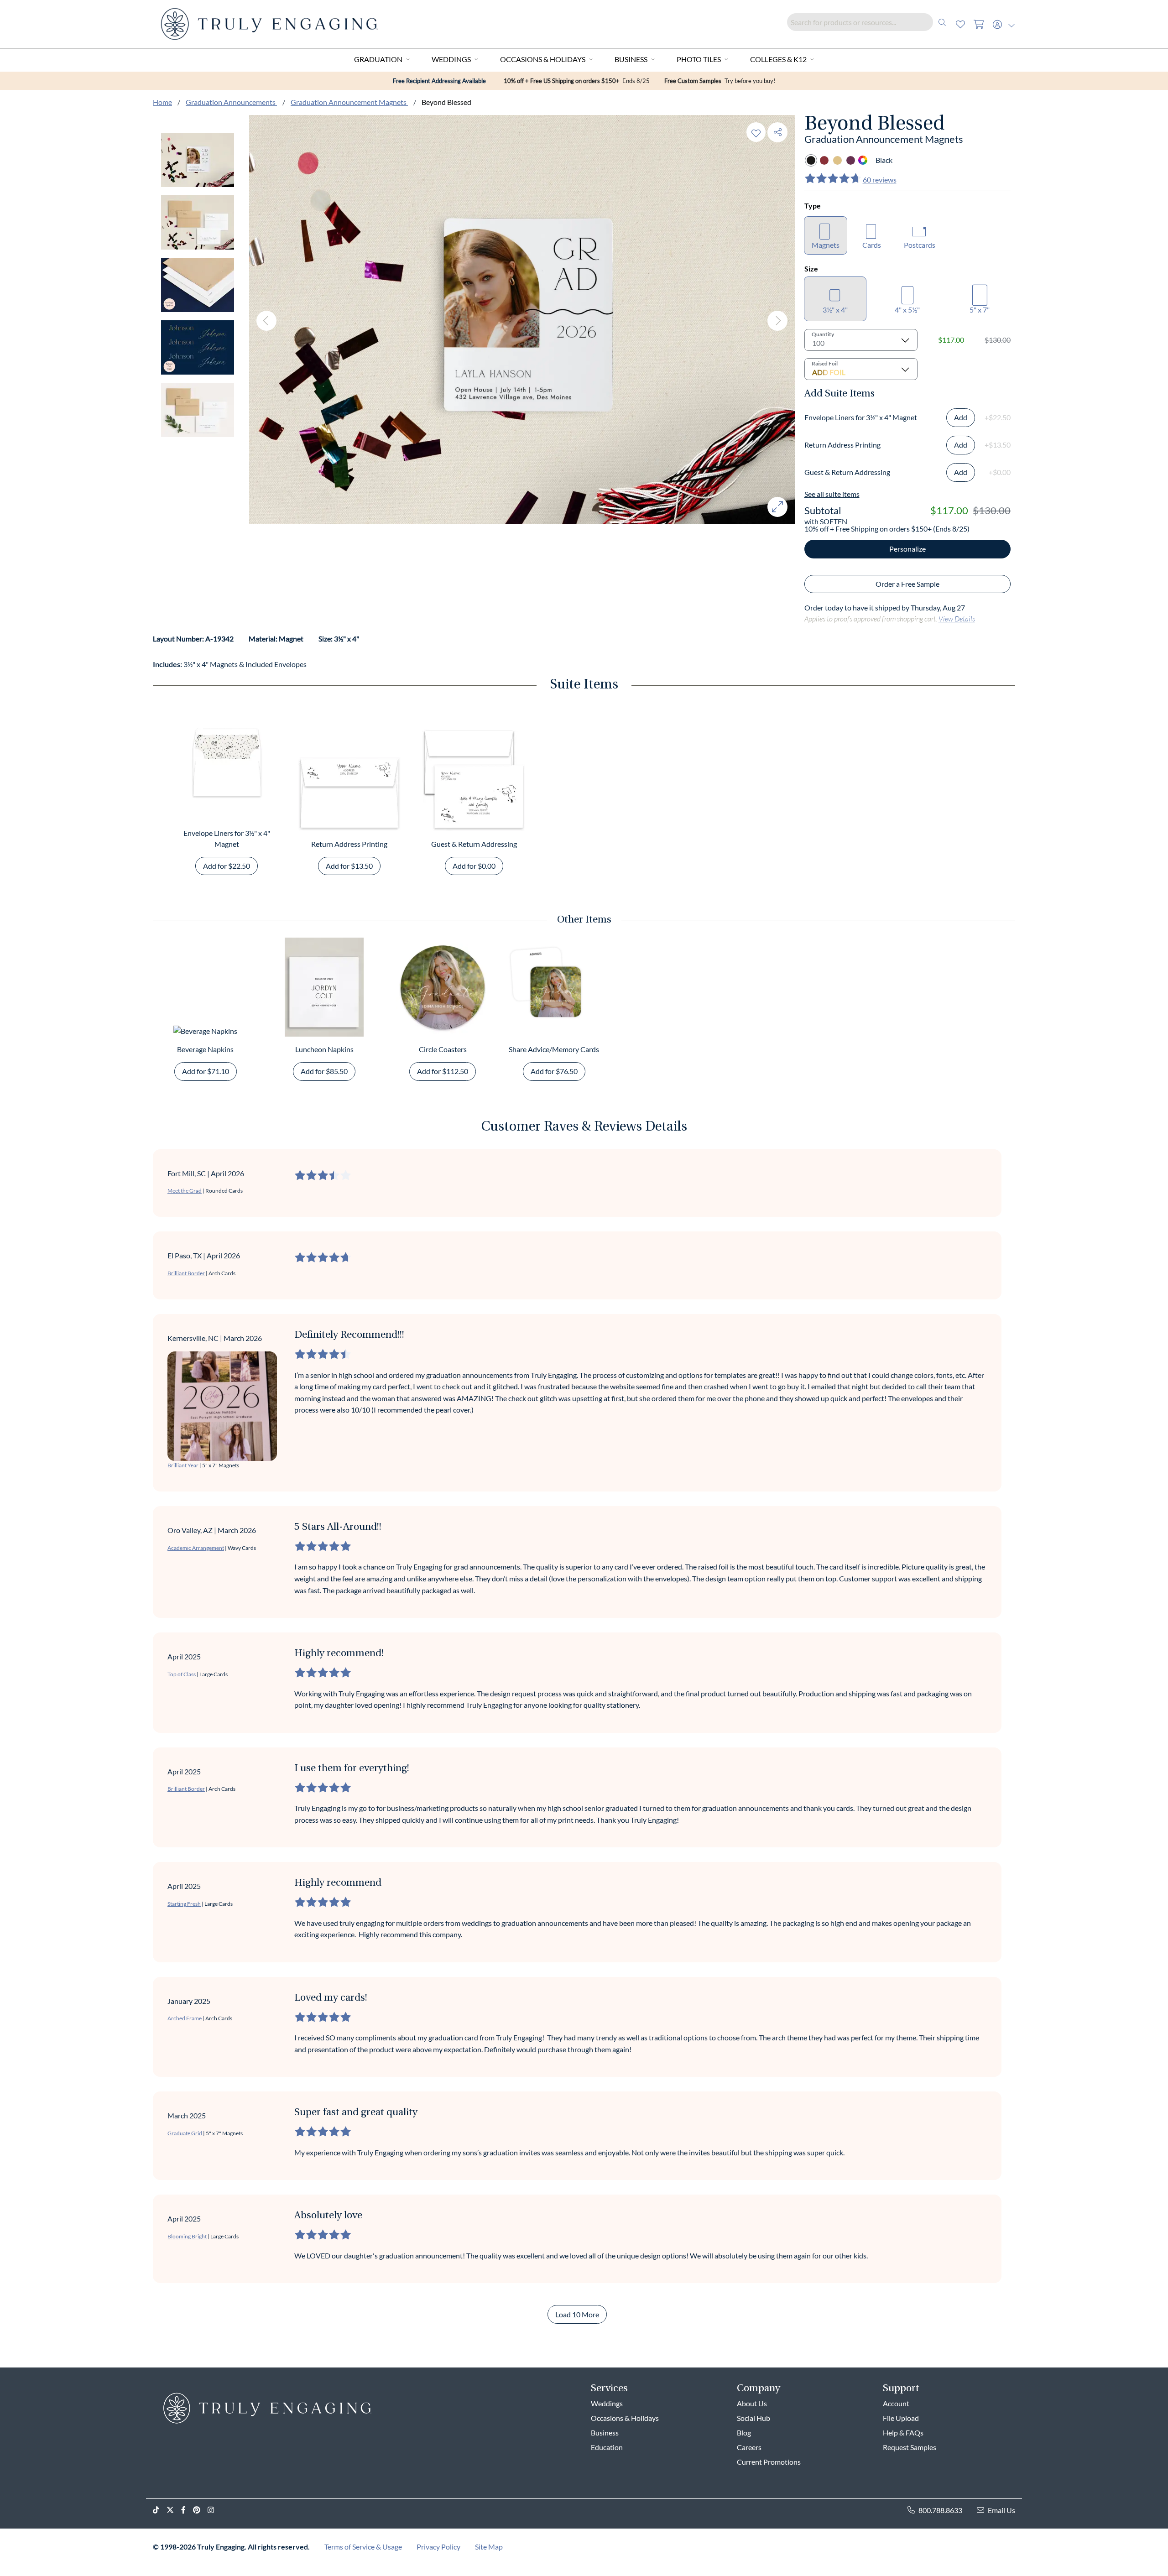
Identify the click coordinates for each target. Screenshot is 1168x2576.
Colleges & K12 (778, 59)
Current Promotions (769, 2462)
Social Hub (753, 2418)
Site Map (489, 2547)
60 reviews (880, 180)
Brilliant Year (183, 1465)
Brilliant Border (186, 1273)
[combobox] (869, 22)
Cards (872, 245)
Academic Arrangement (196, 1548)
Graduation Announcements (231, 102)
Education (607, 2447)
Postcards (920, 245)
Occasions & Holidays (543, 59)
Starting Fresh (184, 1904)
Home (162, 102)
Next (777, 321)
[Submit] (942, 22)
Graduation (378, 59)
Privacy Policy (438, 2547)
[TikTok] (160, 2510)
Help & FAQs (903, 2433)
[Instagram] (214, 2510)
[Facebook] (187, 2510)
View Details (957, 618)
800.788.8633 (940, 2510)
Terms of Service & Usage (363, 2547)
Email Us (1001, 2510)
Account (896, 2403)
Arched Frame (185, 2018)
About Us (752, 2403)
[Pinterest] (200, 2510)
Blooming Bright (187, 2236)
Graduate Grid (185, 2133)
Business (631, 59)
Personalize (907, 549)
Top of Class (182, 1674)
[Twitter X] (174, 2510)
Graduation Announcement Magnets (349, 102)
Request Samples (910, 2447)
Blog (744, 2433)
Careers (749, 2447)
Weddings (451, 59)
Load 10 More (577, 2314)
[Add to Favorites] (756, 132)
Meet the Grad (185, 1191)
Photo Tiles (699, 59)
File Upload (901, 2418)
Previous (266, 321)
